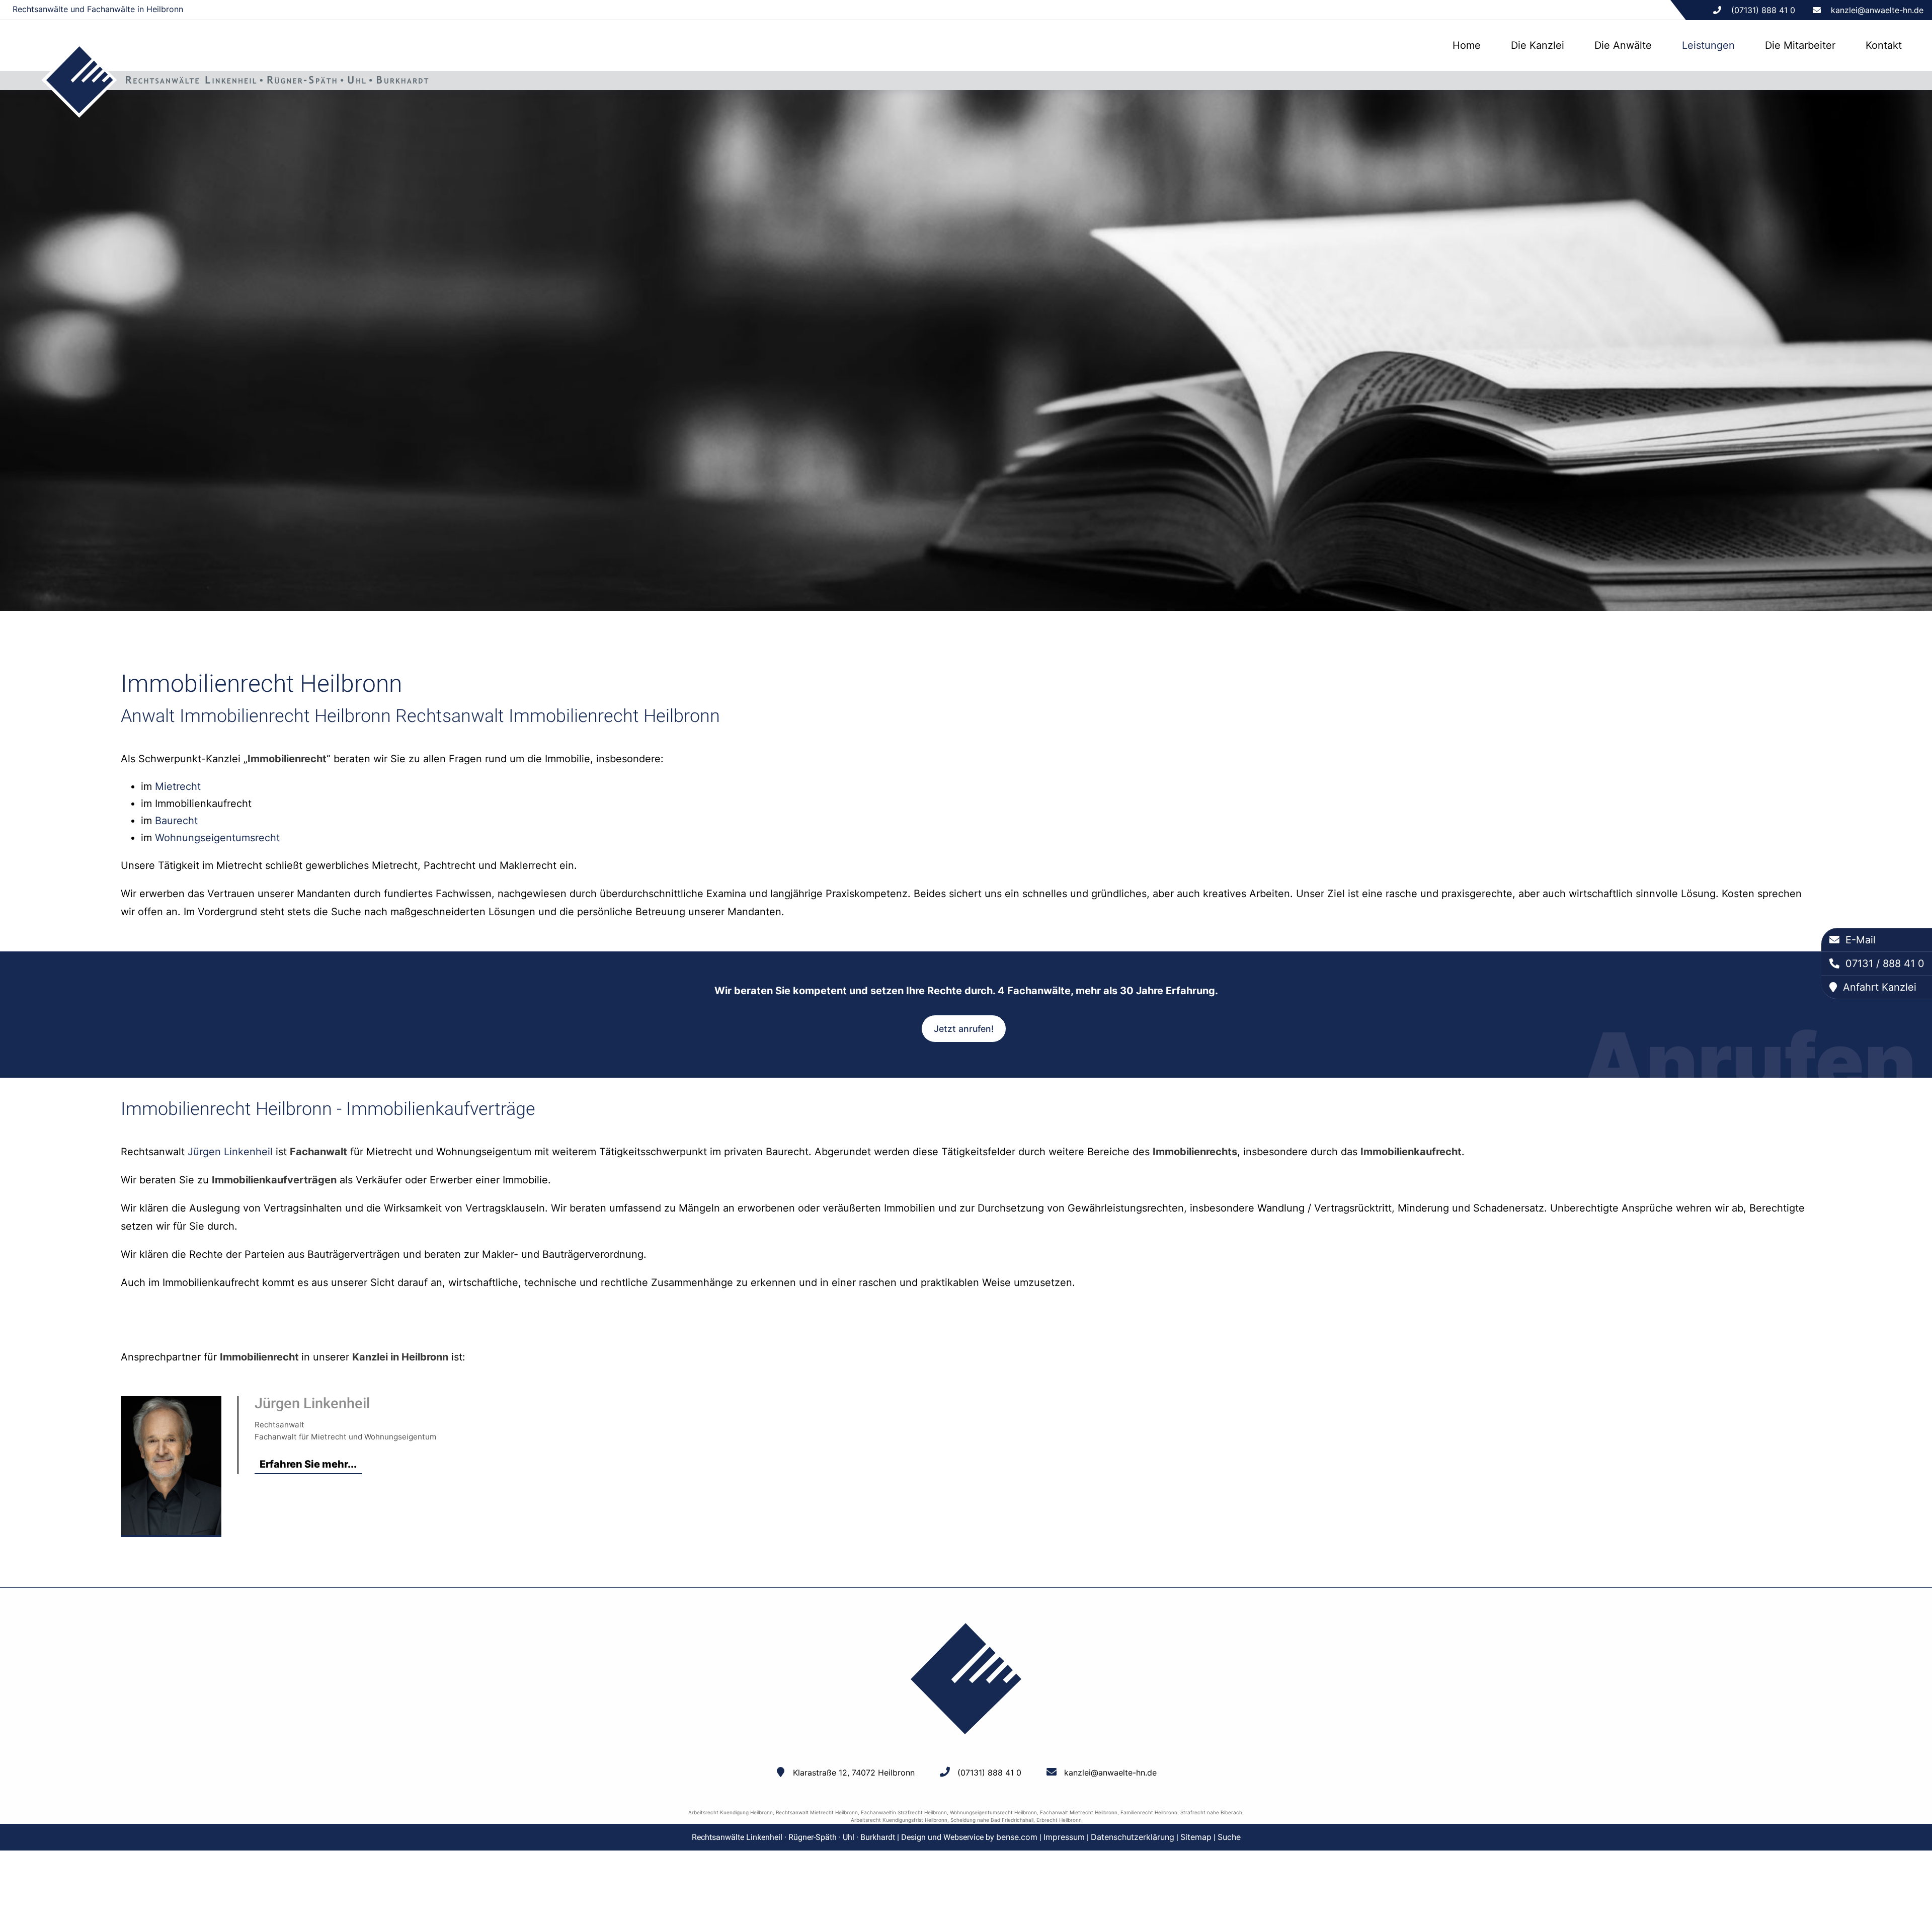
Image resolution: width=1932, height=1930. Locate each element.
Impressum (1064, 1837)
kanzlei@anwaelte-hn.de (1877, 10)
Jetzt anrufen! (964, 1029)
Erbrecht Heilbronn (1059, 1820)
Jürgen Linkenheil (230, 1152)
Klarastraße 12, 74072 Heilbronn (854, 1773)
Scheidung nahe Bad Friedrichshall (992, 1820)
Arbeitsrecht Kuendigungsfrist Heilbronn (899, 1820)
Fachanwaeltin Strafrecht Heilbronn (904, 1812)
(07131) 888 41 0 (989, 1773)
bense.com (1017, 1837)
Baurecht (176, 821)
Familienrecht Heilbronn (1149, 1812)
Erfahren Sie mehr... (308, 1464)
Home (1467, 45)
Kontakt (1884, 45)
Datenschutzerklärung (1133, 1837)
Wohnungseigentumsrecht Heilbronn (993, 1812)
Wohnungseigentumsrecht (217, 838)
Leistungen (1708, 45)
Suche (1229, 1837)
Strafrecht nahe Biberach (1211, 1812)
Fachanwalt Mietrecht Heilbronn (1079, 1812)
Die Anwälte (1623, 45)
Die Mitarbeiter (1800, 45)
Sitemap (1196, 1837)
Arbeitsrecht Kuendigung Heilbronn (731, 1812)
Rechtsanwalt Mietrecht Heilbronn (817, 1812)
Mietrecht (178, 786)
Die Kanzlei (1538, 45)
